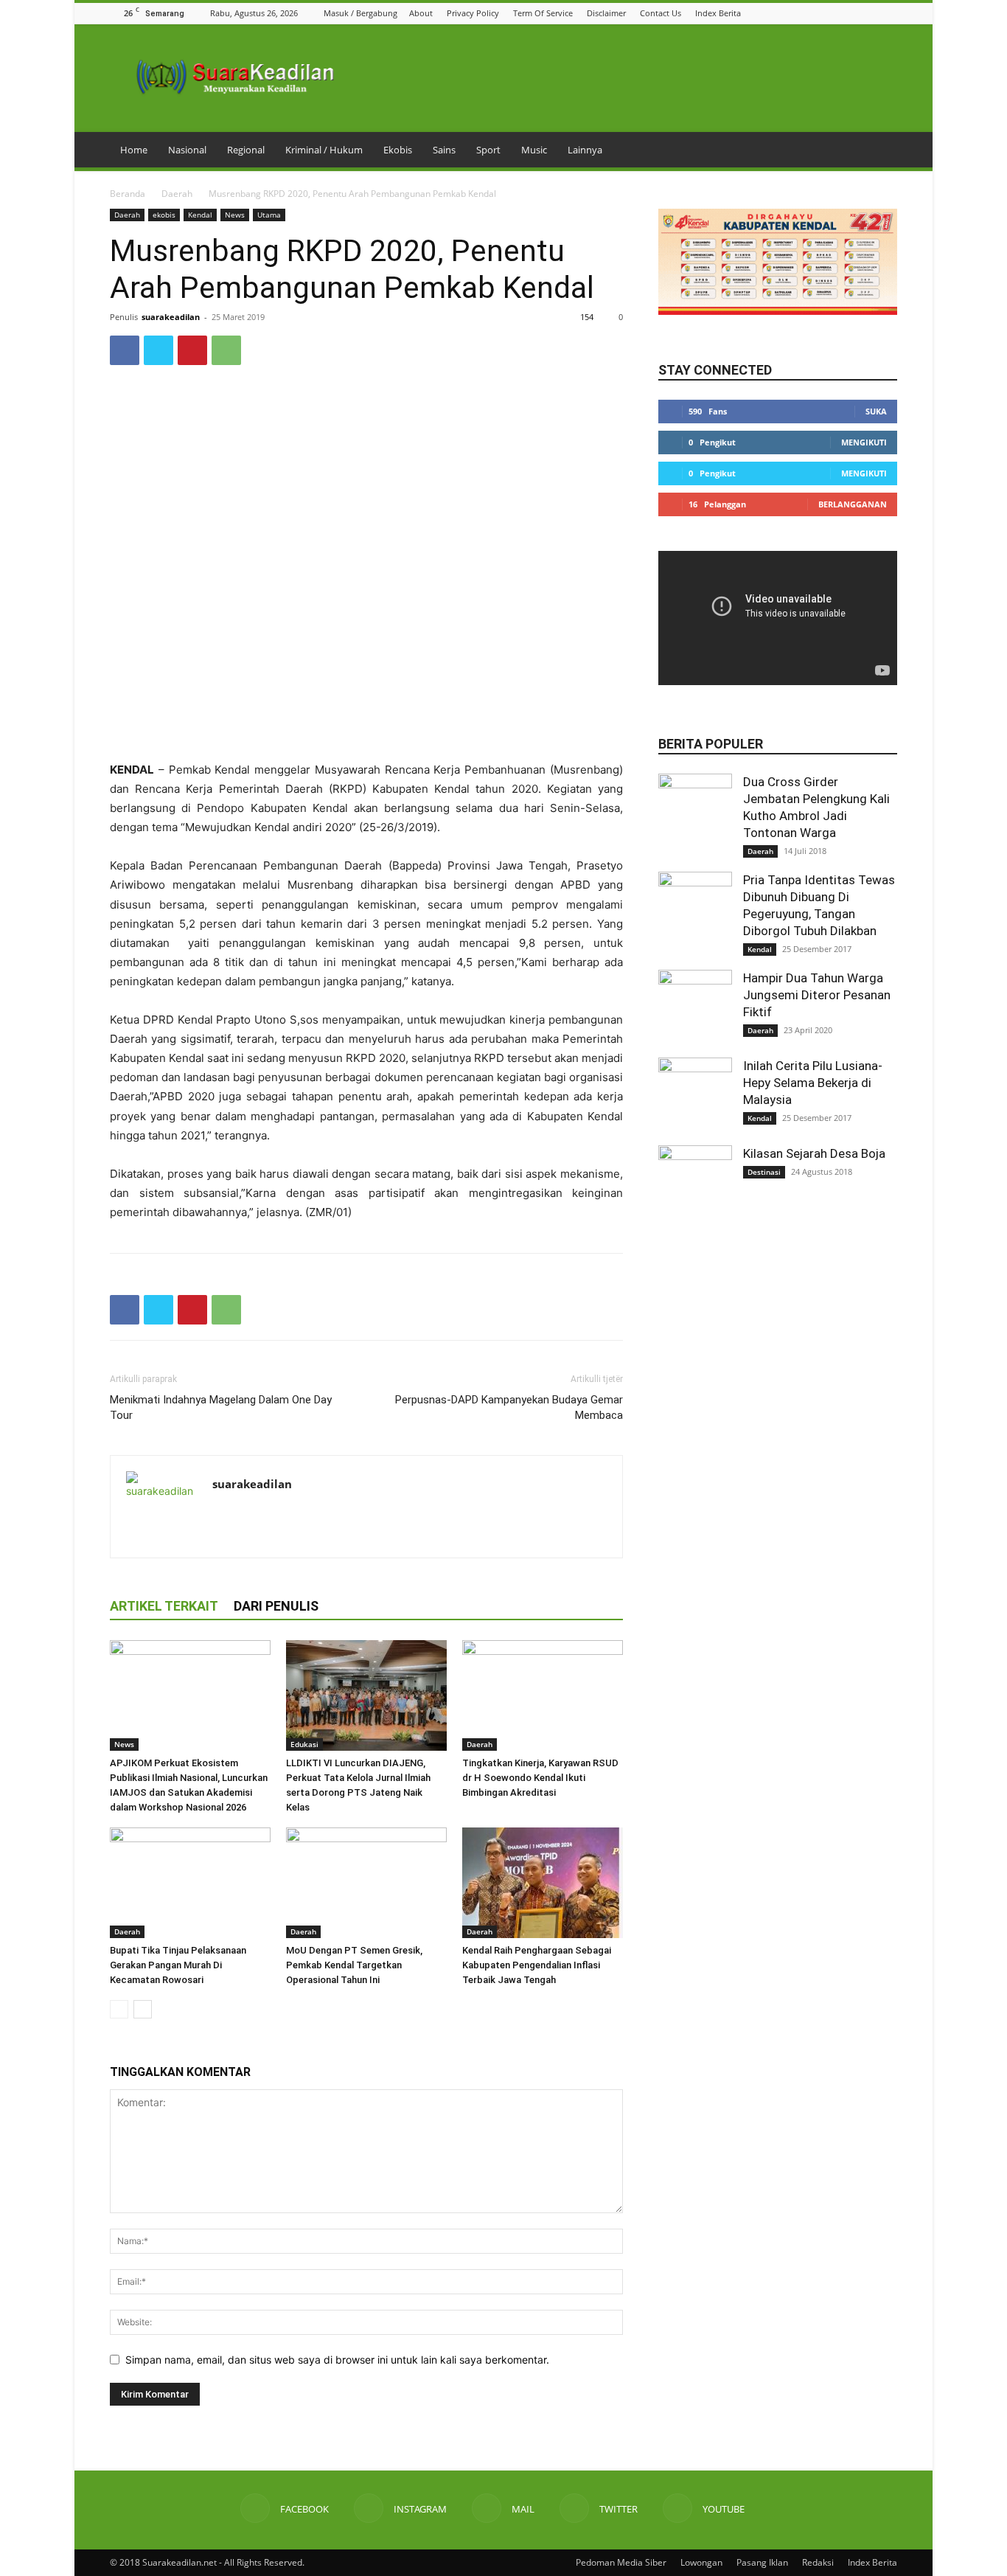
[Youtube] (889, 13)
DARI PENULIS (276, 1606)
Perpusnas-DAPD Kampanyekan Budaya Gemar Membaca (509, 1407)
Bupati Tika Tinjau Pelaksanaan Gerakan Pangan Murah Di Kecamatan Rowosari (178, 1965)
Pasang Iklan (762, 2562)
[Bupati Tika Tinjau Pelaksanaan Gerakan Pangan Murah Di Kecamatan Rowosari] (190, 1883)
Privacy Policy (473, 13)
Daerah (177, 194)
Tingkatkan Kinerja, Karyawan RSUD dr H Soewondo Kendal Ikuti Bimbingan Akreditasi (540, 1778)
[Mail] (852, 13)
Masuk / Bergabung (360, 13)
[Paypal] (278, 1515)
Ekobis (398, 150)
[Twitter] (871, 13)
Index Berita (718, 13)
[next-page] (143, 2009)
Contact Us (661, 13)
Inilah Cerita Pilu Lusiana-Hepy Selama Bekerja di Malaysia (813, 1083)
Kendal (200, 215)
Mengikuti (864, 442)
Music (534, 150)
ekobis (164, 215)
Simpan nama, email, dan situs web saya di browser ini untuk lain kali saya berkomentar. (337, 2360)
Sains (444, 150)
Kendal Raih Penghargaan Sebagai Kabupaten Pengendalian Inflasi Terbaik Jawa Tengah (537, 1965)
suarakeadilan (171, 317)
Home (134, 150)
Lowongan (701, 2562)
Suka (876, 411)
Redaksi (818, 2562)
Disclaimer (606, 13)
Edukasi (304, 1744)
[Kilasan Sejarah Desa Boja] (695, 1182)
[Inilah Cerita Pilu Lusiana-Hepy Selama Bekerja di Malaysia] (695, 1094)
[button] (796, 13)
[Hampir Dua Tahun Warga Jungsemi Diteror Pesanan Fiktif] (695, 1007)
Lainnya (585, 150)
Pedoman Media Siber (621, 2562)
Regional (246, 150)
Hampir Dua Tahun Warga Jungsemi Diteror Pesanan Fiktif (817, 995)
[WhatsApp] (226, 350)
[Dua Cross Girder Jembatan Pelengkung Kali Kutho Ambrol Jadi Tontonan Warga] (695, 810)
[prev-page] (119, 2009)
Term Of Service (543, 13)
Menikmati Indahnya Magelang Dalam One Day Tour (221, 1407)
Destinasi (764, 1172)
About (421, 13)
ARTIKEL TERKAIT (164, 1606)
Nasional (187, 150)
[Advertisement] (366, 723)
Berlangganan (853, 504)
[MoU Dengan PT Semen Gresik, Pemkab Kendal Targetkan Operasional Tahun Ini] (366, 1883)
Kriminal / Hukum (324, 150)
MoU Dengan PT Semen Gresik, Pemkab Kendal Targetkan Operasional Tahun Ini (354, 1965)
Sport (488, 150)
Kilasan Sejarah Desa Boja (814, 1153)
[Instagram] (834, 13)
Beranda (128, 194)
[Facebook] (815, 13)
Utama (269, 215)
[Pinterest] (192, 350)
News (235, 215)
